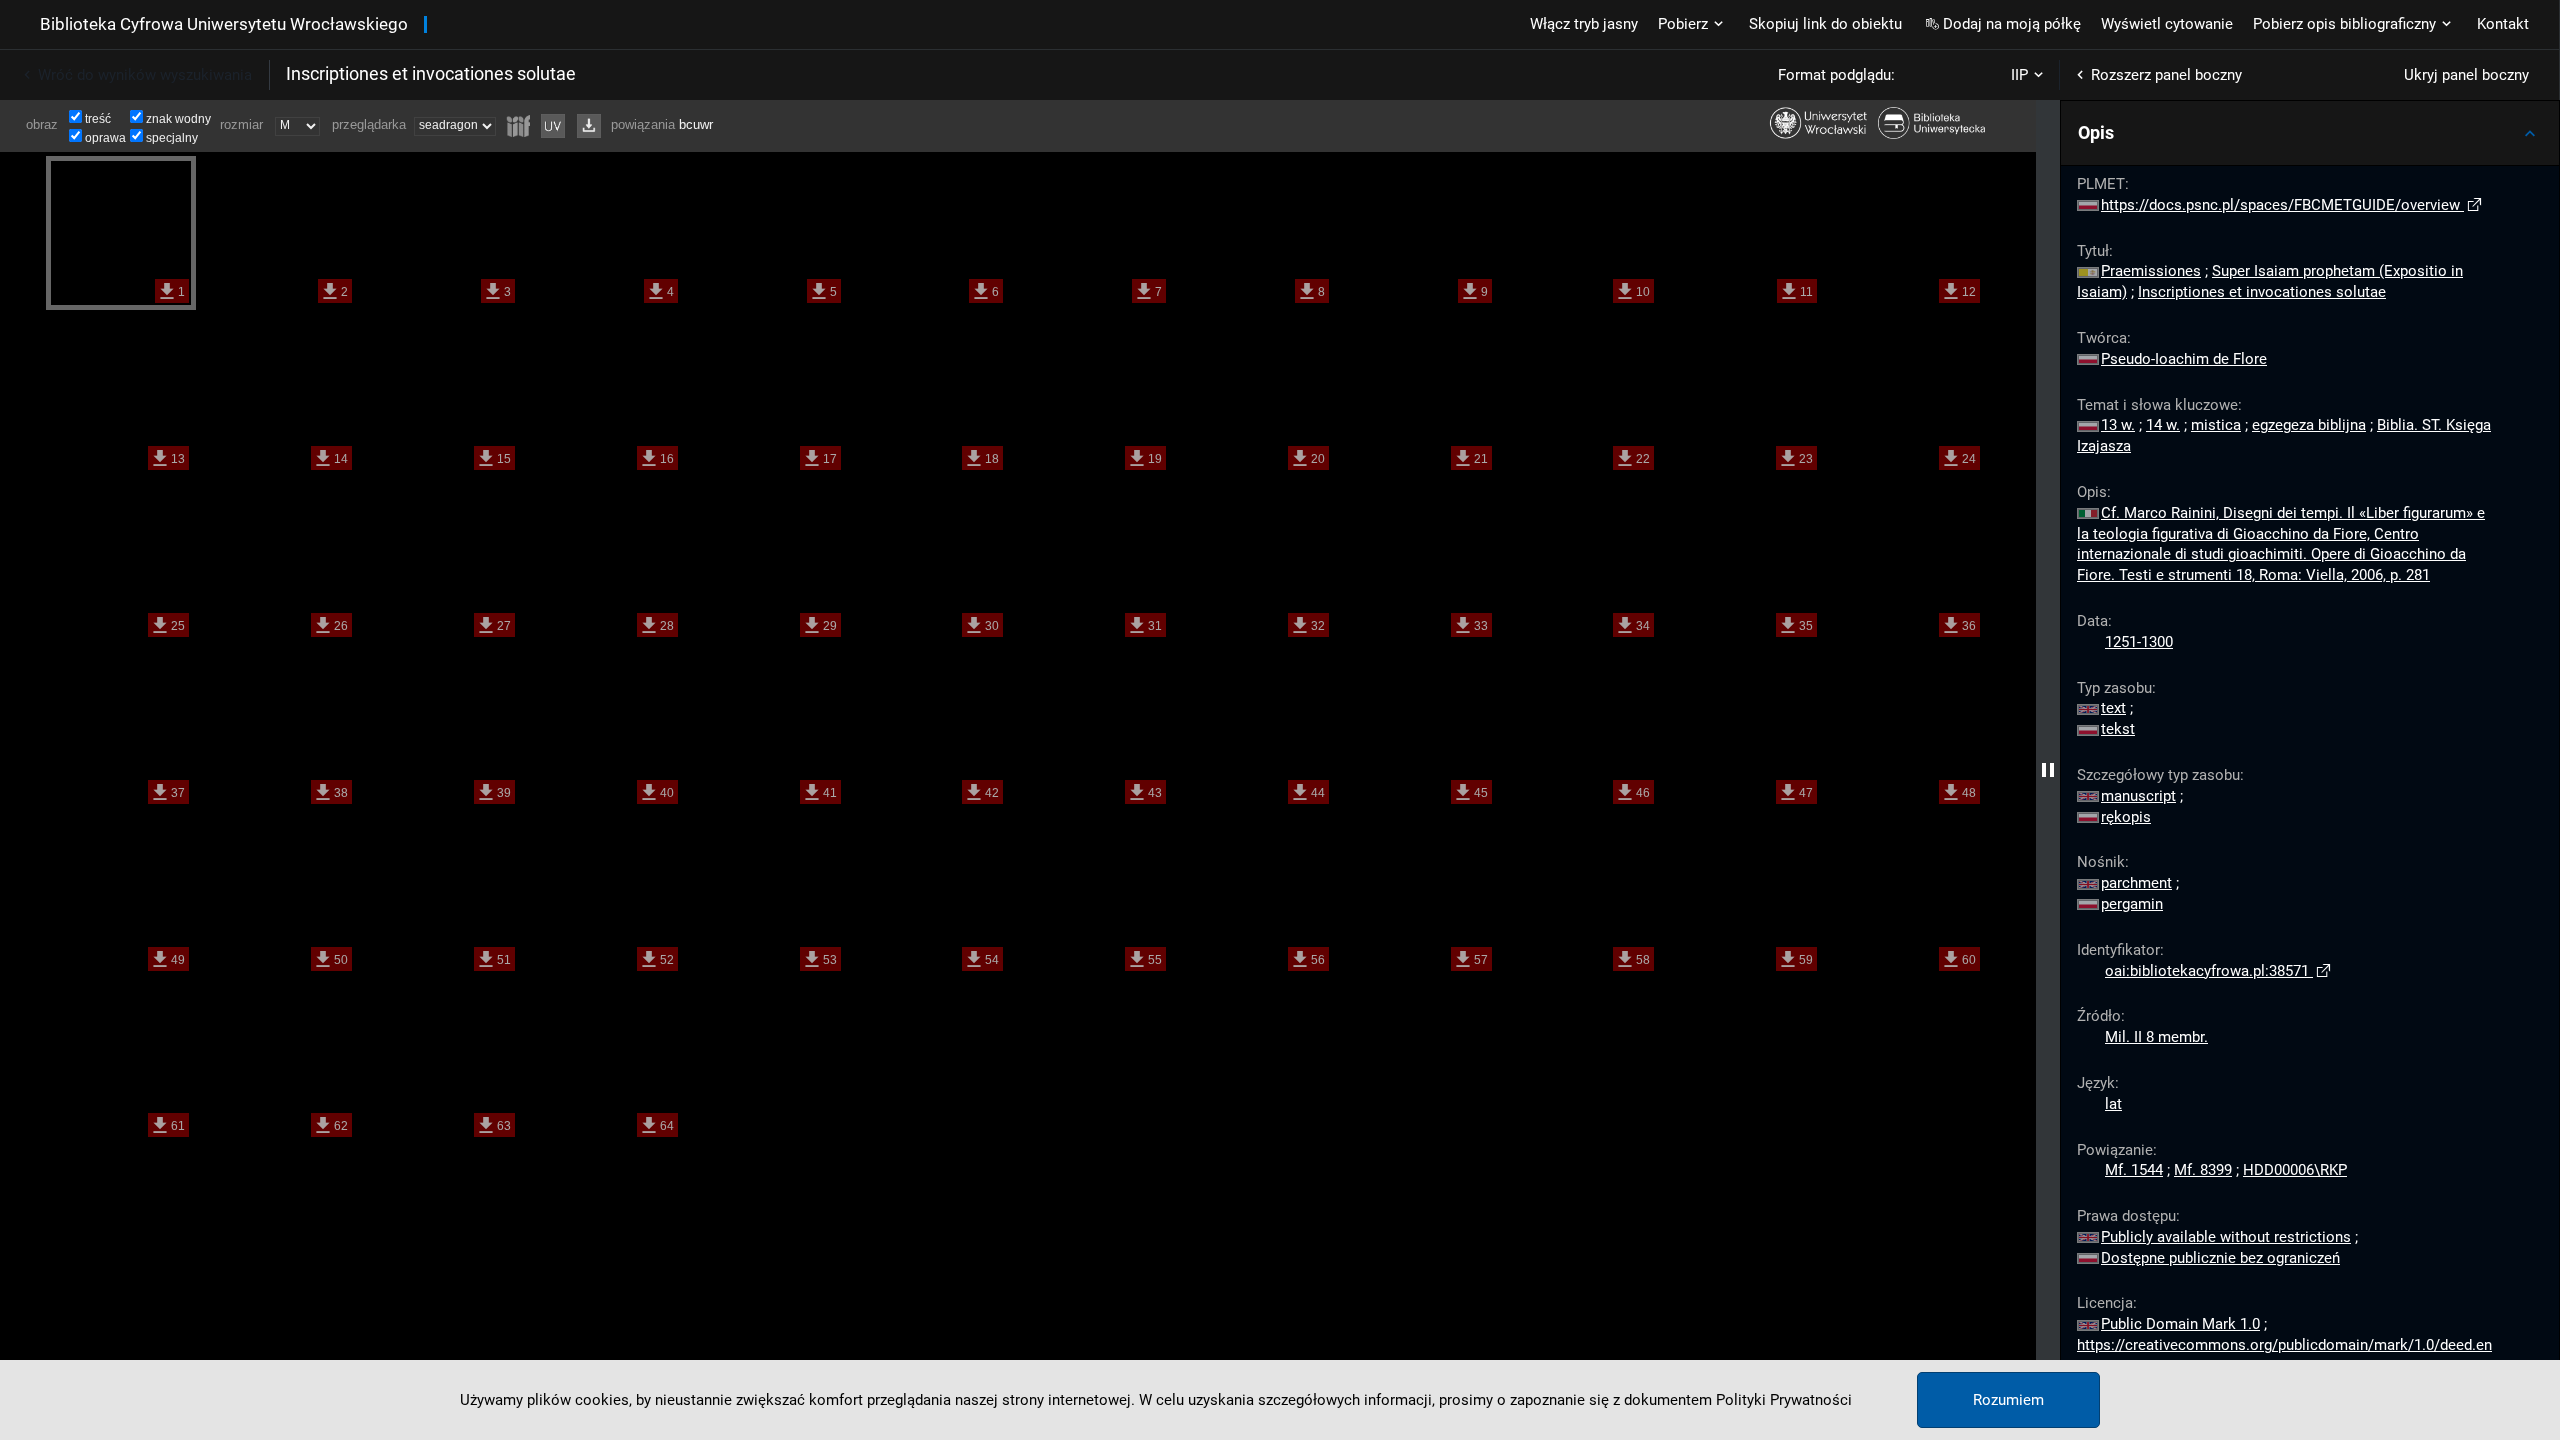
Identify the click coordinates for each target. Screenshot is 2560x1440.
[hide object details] (2048, 770)
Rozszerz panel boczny (2166, 75)
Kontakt (2503, 24)
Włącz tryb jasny (1584, 24)
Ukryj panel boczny (2466, 75)
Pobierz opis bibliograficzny (2344, 24)
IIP (2019, 75)
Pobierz (1683, 24)
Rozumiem (2008, 1400)
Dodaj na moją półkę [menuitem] (2012, 24)
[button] (2310, 133)
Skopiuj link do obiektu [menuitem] (1825, 24)
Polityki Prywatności (1784, 1400)
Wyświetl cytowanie (2167, 24)
